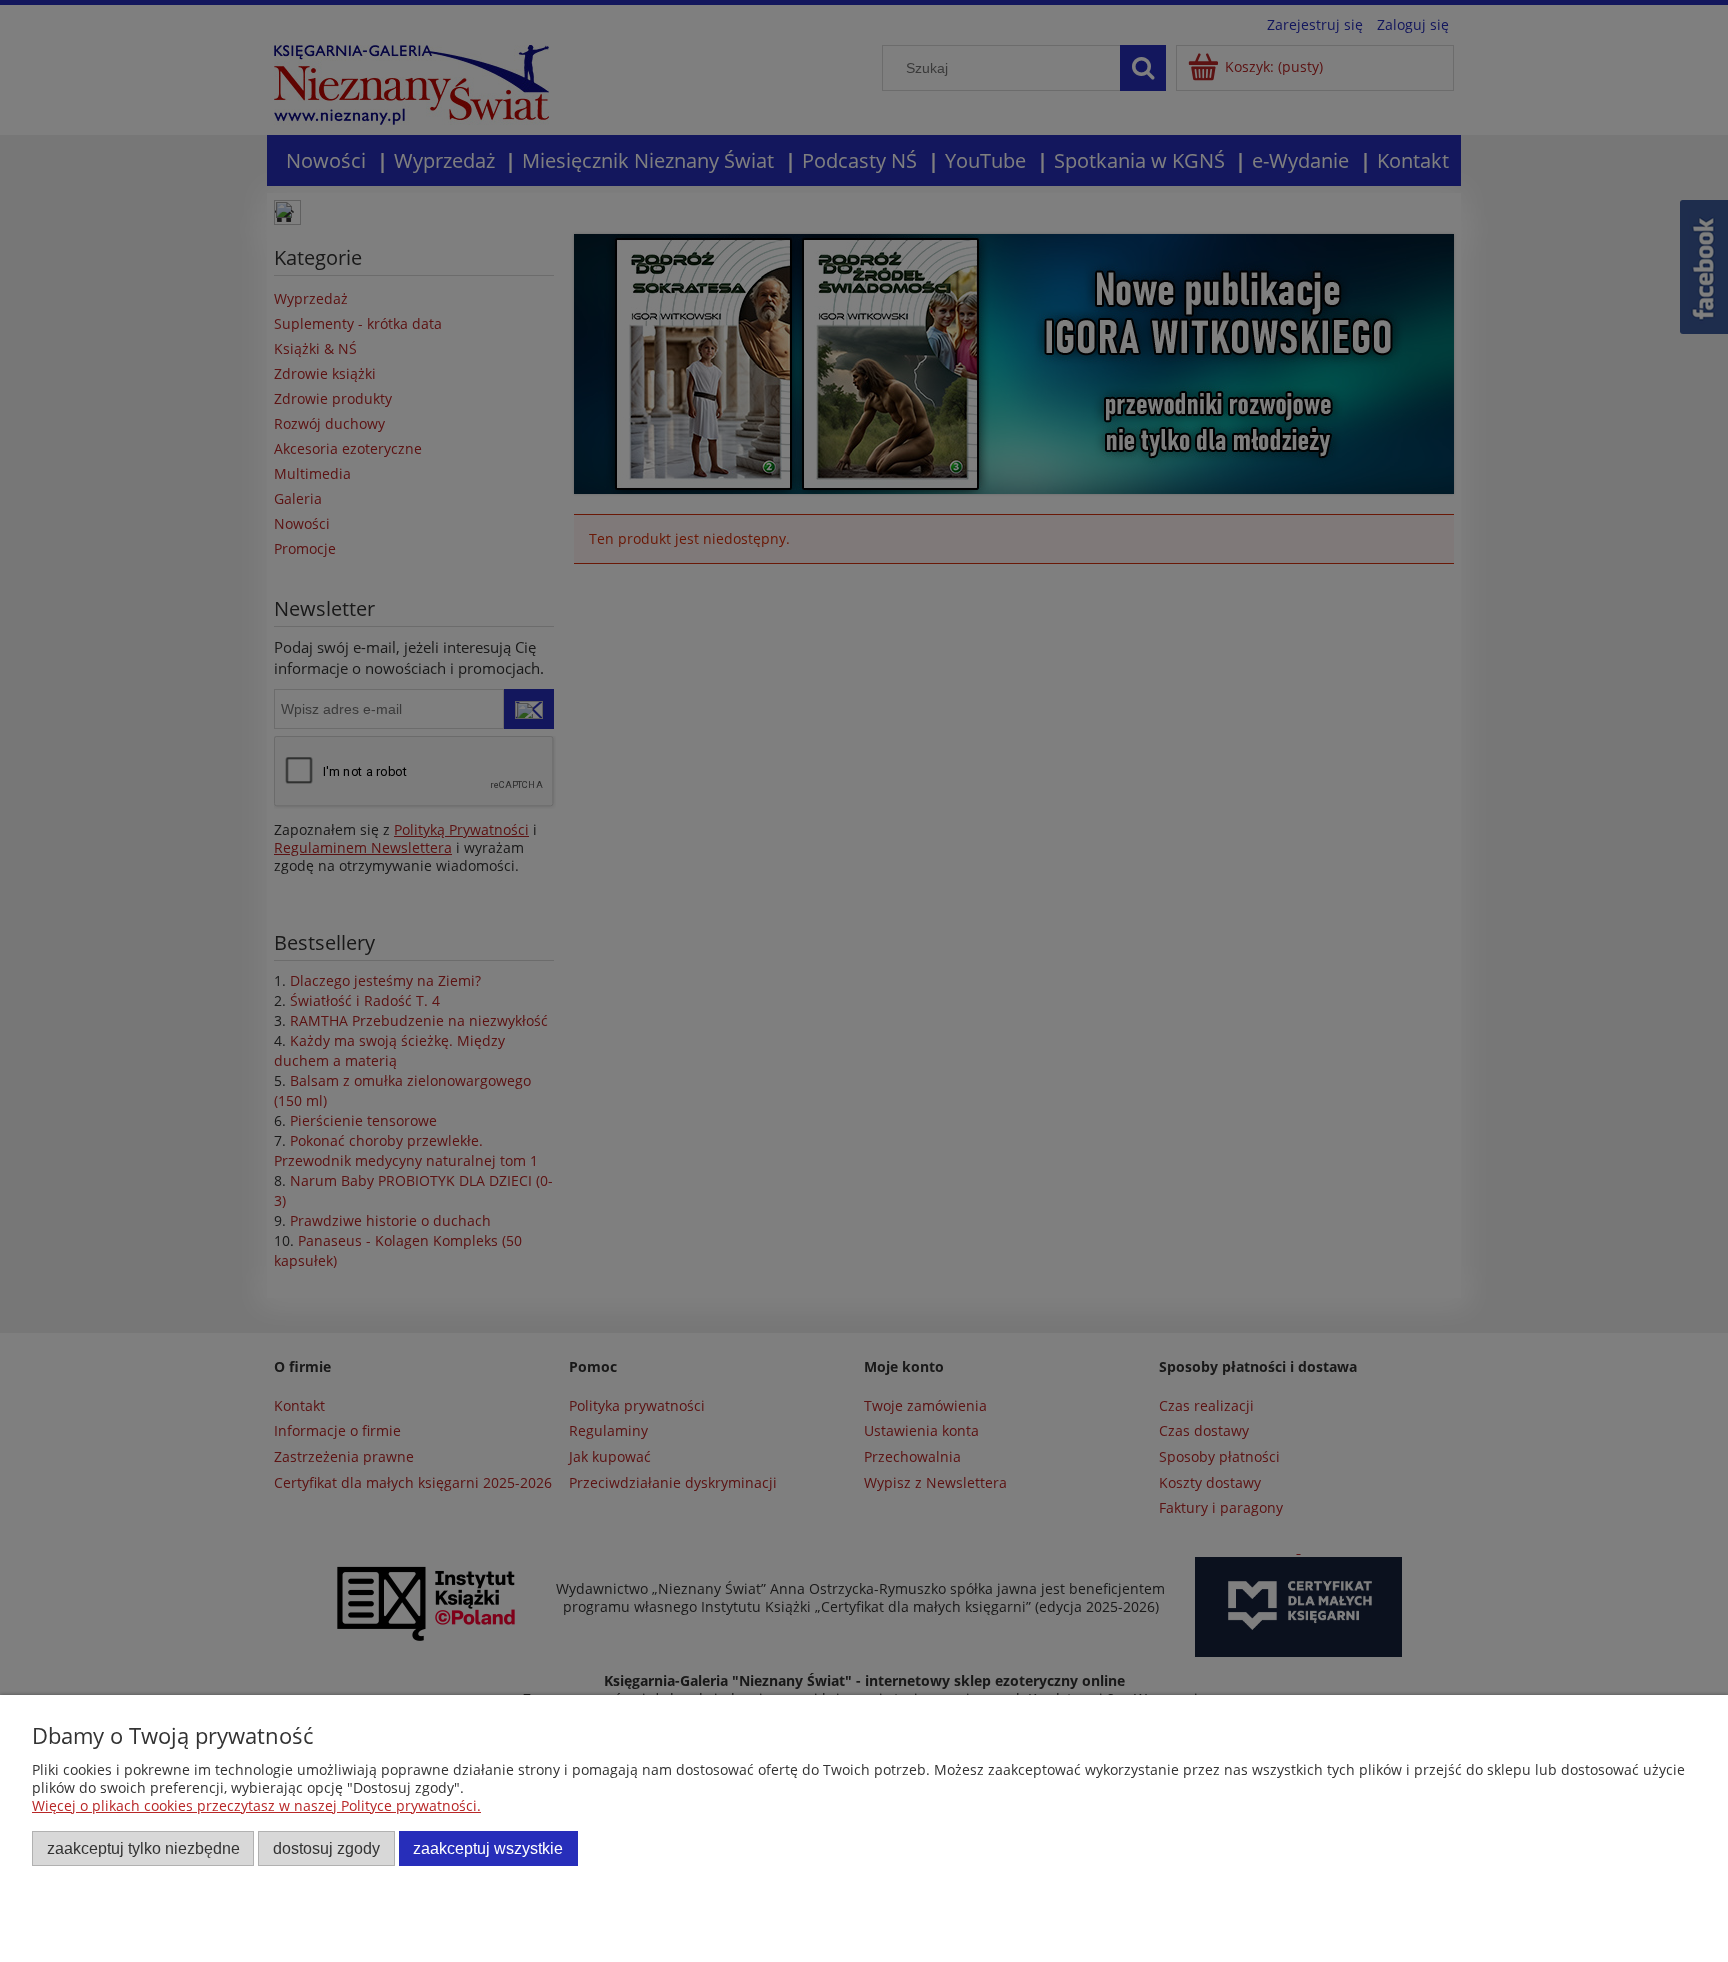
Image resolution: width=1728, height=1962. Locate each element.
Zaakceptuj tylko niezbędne (143, 1848)
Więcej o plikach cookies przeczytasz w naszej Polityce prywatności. (256, 1805)
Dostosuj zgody (326, 1848)
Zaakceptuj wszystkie (488, 1848)
